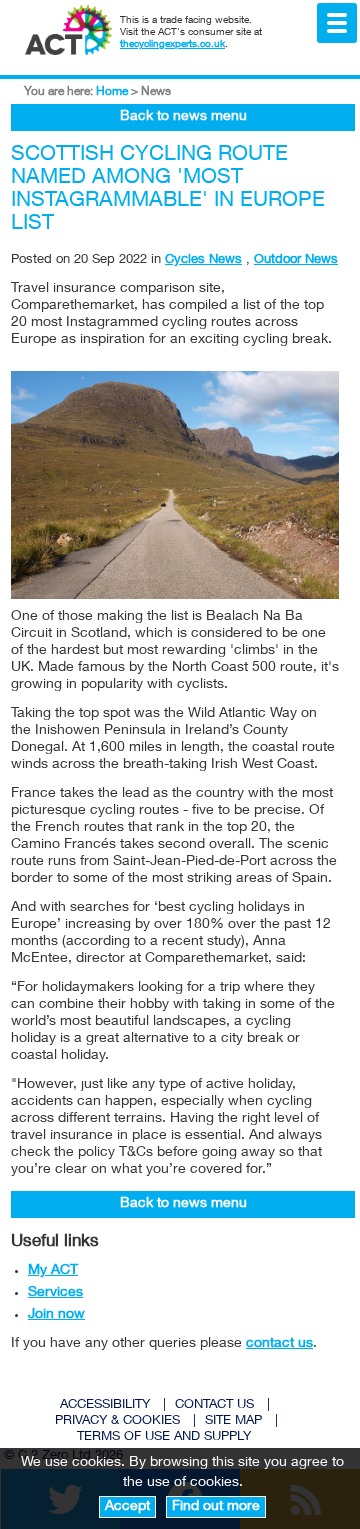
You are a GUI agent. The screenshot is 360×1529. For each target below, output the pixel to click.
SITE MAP (233, 1421)
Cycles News (203, 260)
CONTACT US (214, 1405)
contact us (279, 1344)
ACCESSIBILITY (105, 1405)
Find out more (216, 1507)
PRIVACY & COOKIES (117, 1421)
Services (55, 1293)
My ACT (53, 1271)
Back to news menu (183, 117)
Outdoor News (296, 260)
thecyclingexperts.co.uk (172, 45)
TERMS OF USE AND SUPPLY (164, 1437)
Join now (56, 1315)
